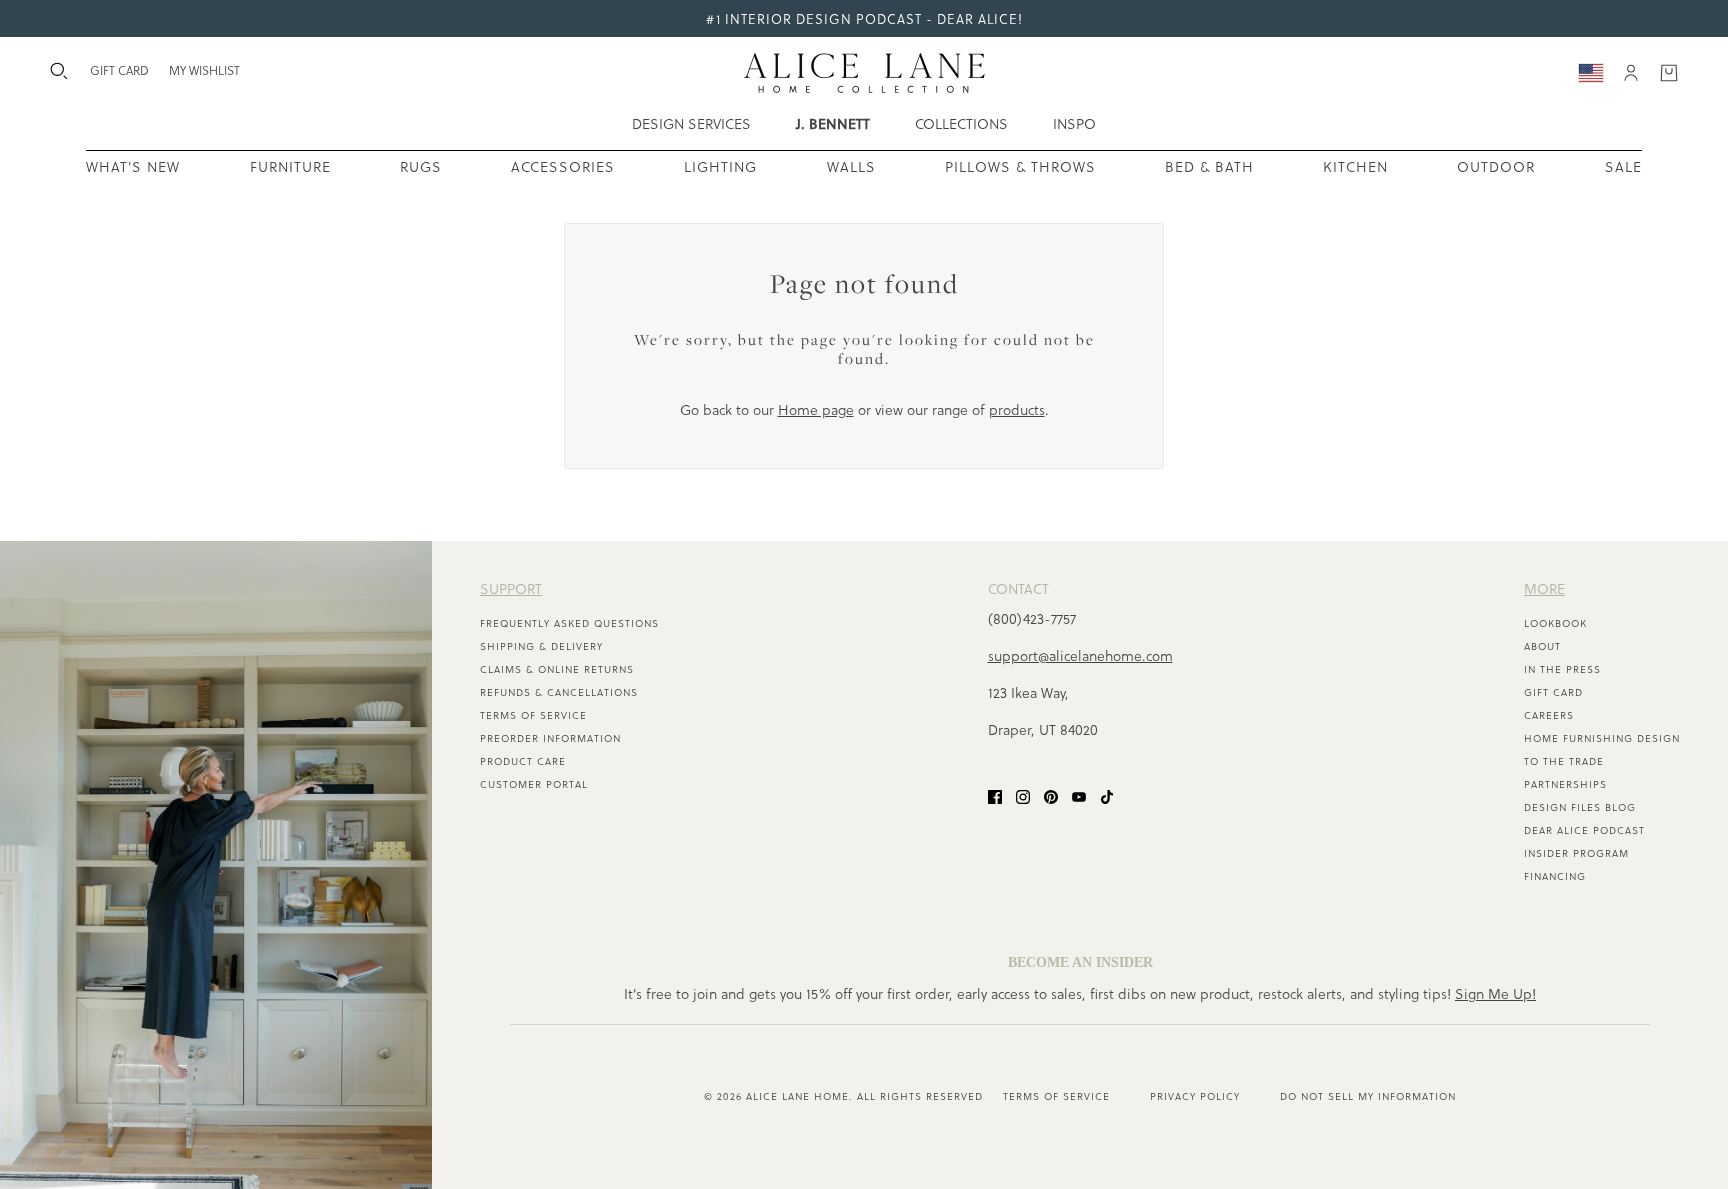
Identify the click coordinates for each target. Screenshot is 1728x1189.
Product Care (523, 761)
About (1542, 646)
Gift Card (1553, 692)
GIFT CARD (119, 70)
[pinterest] (1051, 794)
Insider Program (1576, 853)
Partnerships (1565, 784)
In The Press (1562, 669)
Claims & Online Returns (557, 669)
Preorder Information (550, 738)
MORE (1544, 588)
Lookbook (1555, 623)
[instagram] (1023, 794)
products (1017, 409)
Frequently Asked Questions (569, 623)
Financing (1555, 876)
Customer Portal (534, 784)
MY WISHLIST (204, 70)
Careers (1549, 715)
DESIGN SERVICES (691, 123)
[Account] (1631, 73)
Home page (816, 409)
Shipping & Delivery (541, 646)
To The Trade (1564, 761)
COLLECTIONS (961, 123)
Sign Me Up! (1495, 993)
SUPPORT (511, 588)
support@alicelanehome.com (1080, 655)
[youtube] (1079, 794)
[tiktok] (1107, 794)
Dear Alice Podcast (1584, 830)
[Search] (59, 71)
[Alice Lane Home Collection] (864, 73)
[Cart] (1669, 73)
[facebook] (995, 794)
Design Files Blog (1580, 807)
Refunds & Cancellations (559, 692)
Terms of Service (533, 715)
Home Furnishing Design (1602, 738)
